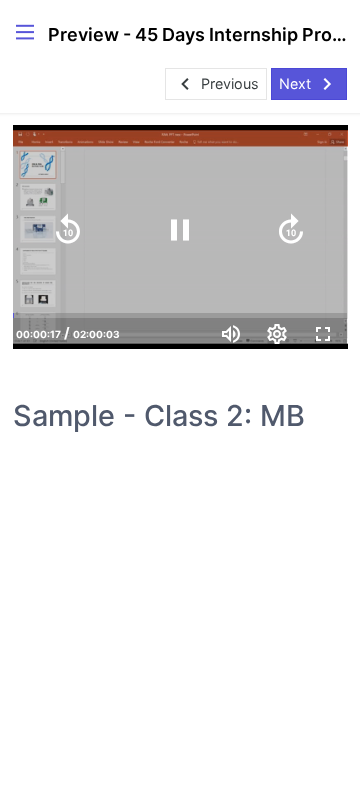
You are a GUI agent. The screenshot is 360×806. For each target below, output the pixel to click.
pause (180, 230)
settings (277, 334)
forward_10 (291, 230)
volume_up (231, 334)
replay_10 (68, 230)
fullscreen (323, 334)
